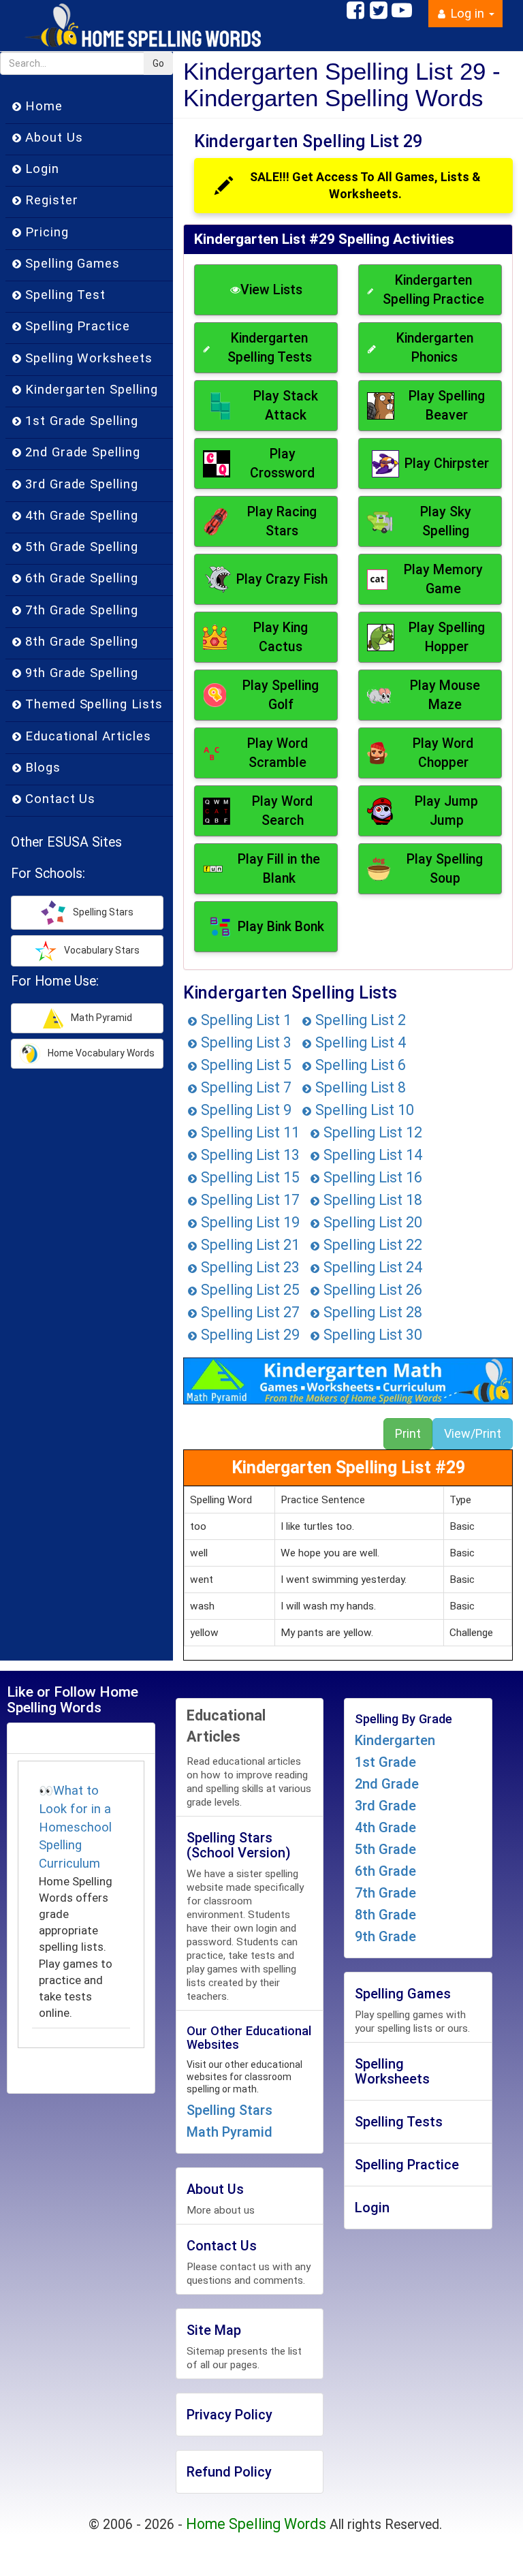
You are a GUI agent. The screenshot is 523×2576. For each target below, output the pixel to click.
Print (408, 1433)
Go (158, 63)
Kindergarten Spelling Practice (433, 290)
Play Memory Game (443, 579)
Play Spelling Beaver (447, 406)
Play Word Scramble (278, 753)
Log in (467, 14)
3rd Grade (385, 1806)
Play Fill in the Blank (279, 869)
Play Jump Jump (446, 811)
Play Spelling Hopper (447, 637)
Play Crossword (282, 464)
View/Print (473, 1433)
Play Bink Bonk (281, 927)
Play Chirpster (447, 464)
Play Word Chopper (443, 753)
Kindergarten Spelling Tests (270, 348)
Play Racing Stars (282, 521)
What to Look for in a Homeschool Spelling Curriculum (75, 1827)
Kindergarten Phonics (435, 348)
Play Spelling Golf (281, 695)
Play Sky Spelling (446, 521)
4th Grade (385, 1827)
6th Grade (385, 1871)
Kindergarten (395, 1740)
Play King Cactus (281, 637)
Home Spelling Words (256, 2524)
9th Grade (385, 1936)
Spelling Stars (229, 2110)
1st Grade (385, 1762)
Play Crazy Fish (282, 579)
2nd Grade (387, 1784)
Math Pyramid (229, 2132)
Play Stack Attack (286, 406)
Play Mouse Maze (445, 695)
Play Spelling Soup (445, 869)
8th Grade (385, 1915)
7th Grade (385, 1893)
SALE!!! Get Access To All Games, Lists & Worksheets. (365, 186)
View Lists (271, 290)
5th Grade (385, 1849)
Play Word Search (282, 811)
